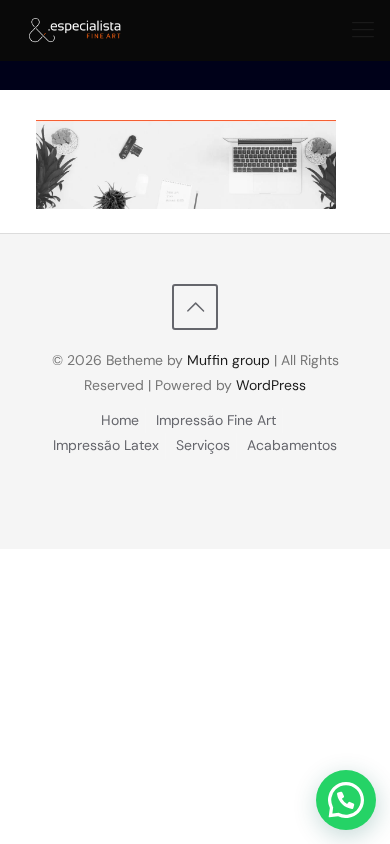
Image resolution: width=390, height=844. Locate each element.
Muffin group (228, 360)
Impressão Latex (106, 445)
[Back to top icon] (195, 307)
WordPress (271, 385)
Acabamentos (292, 445)
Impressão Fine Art (216, 420)
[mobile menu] (363, 30)
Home (120, 420)
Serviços (203, 445)
